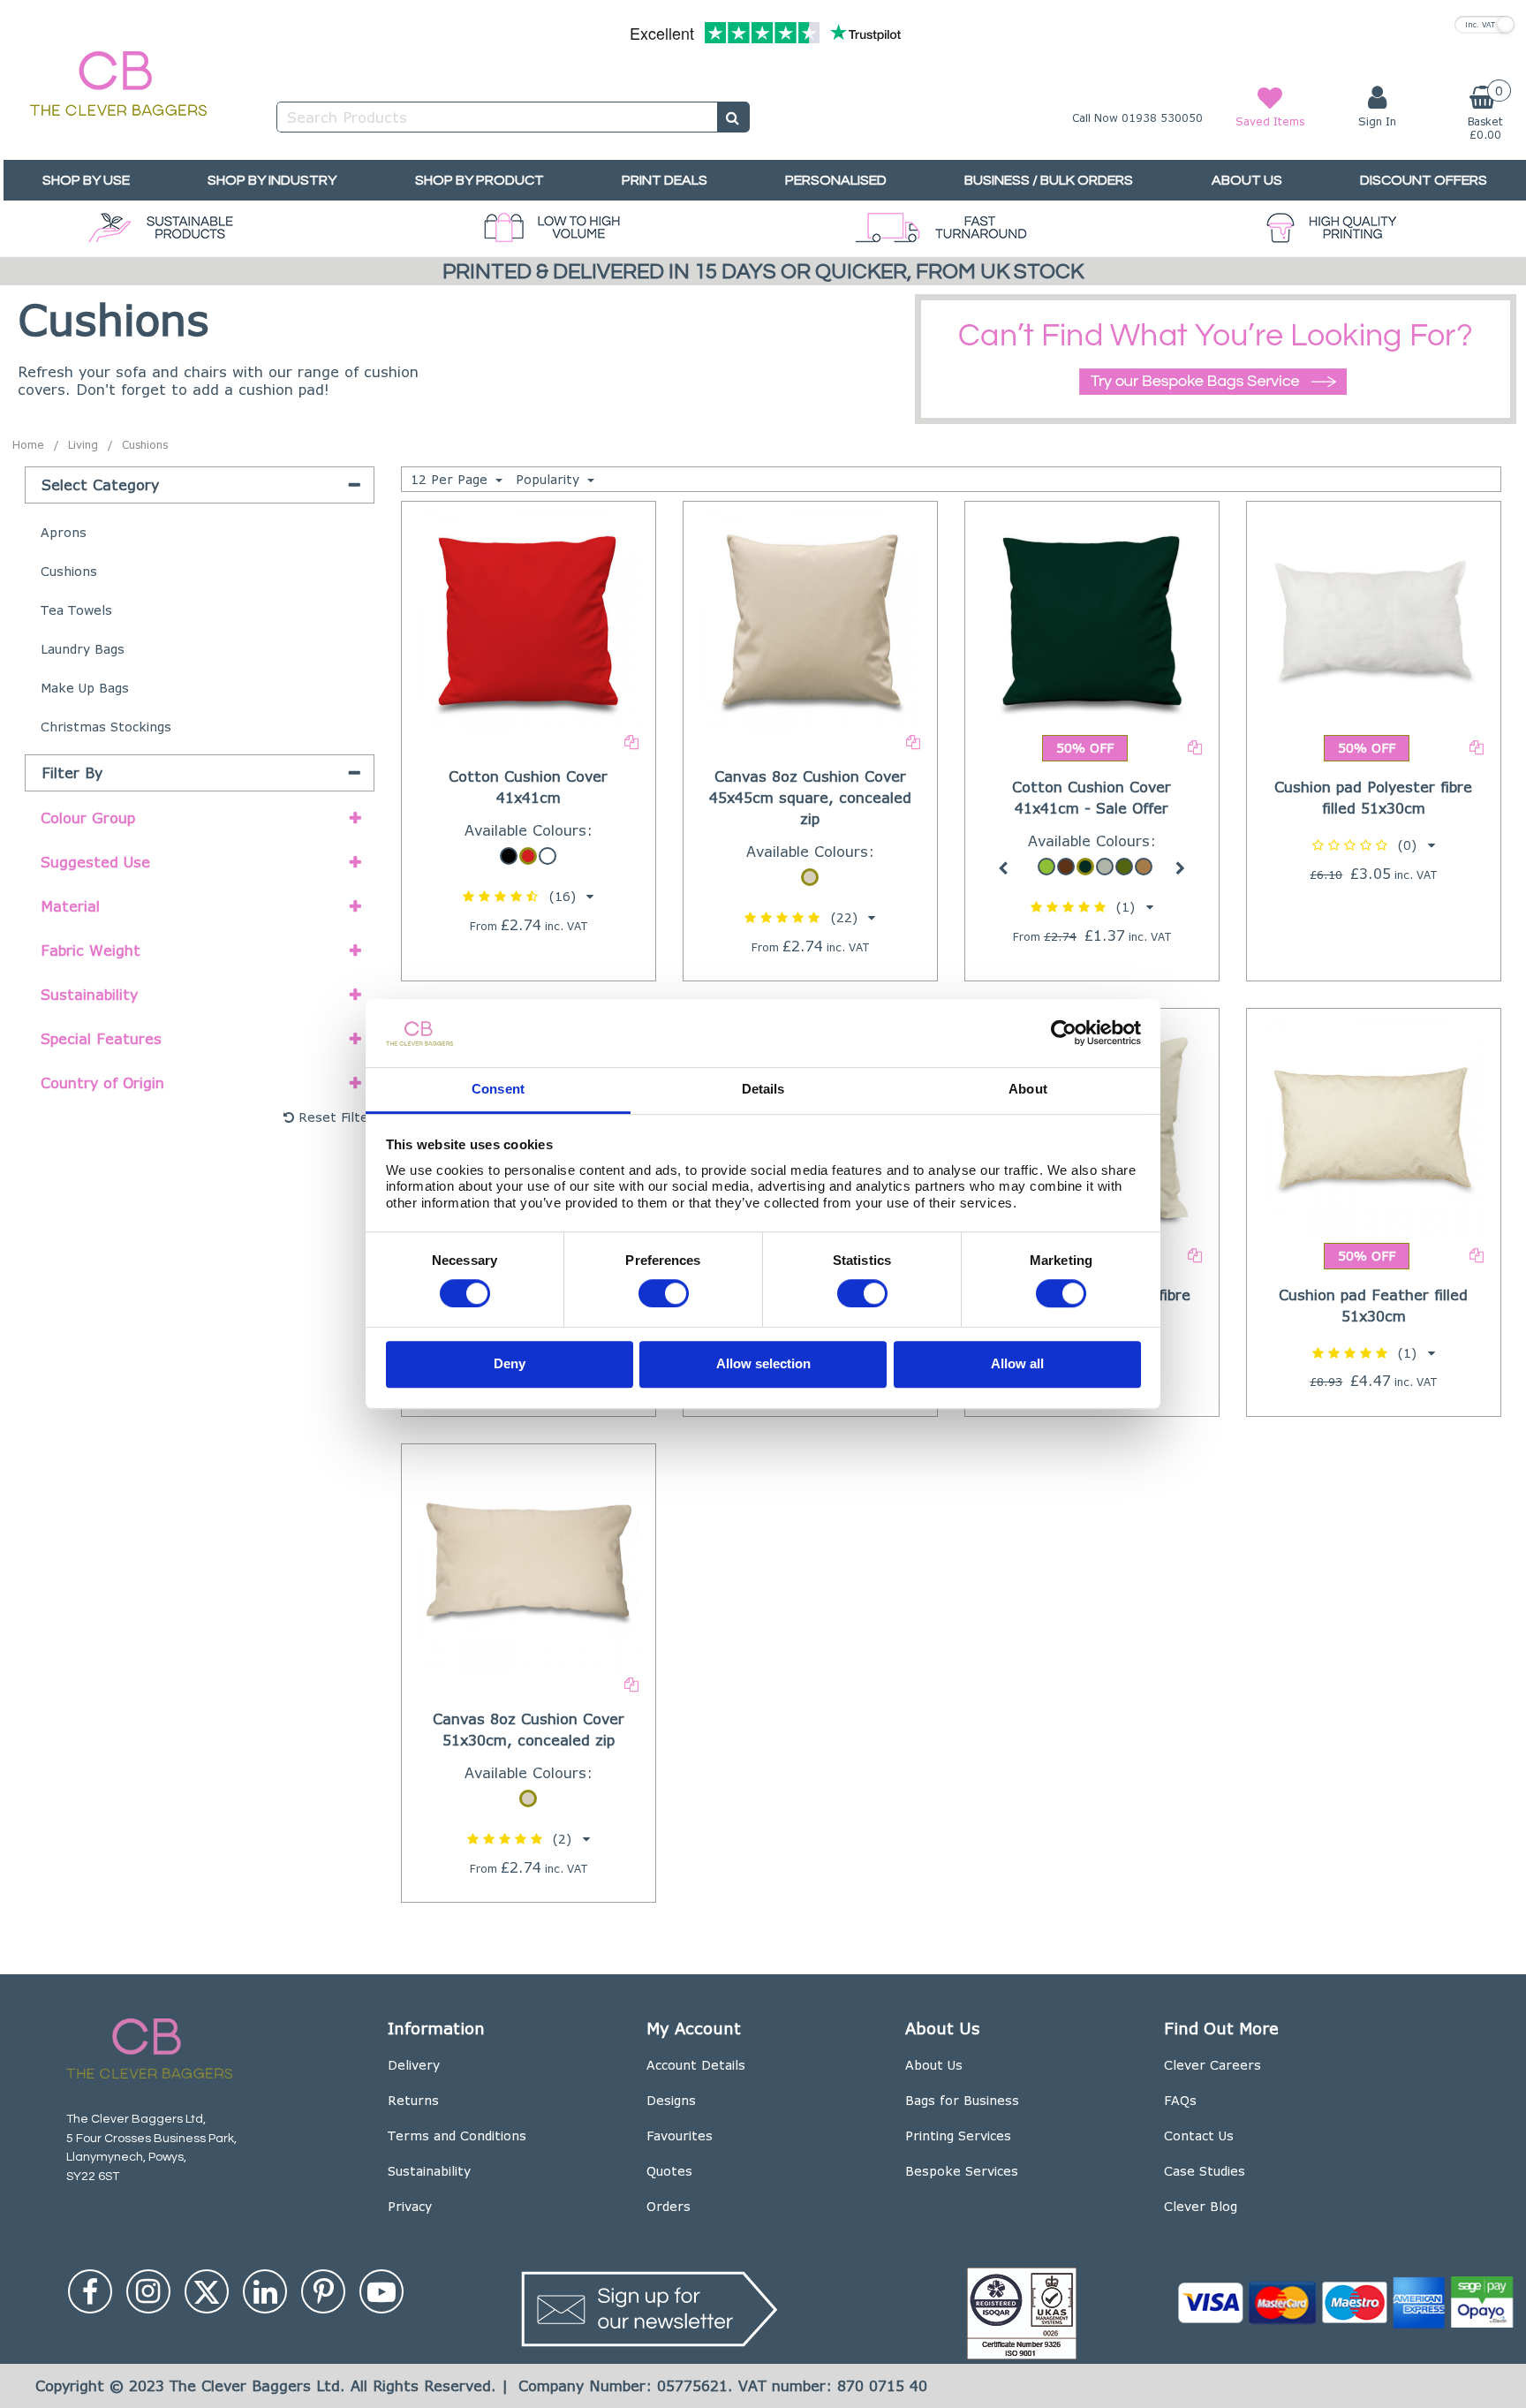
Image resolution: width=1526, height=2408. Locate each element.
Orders (669, 2206)
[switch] (664, 1293)
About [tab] (1028, 1089)
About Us (934, 2065)
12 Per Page (451, 479)
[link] (90, 2291)
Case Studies (1205, 2171)
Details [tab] (763, 1089)
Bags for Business (962, 2100)
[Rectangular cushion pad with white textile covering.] (1374, 619)
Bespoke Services (962, 2171)
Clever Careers (1212, 2065)
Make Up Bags (85, 688)
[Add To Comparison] (631, 741)
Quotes (669, 2171)
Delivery (414, 2065)
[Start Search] (733, 117)
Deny (510, 1364)
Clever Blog (1201, 2206)
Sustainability (429, 2171)
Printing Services (958, 2135)
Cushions (69, 571)
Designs (671, 2100)
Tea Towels (76, 610)
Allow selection (763, 1364)
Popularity (550, 479)
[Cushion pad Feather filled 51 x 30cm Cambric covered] (1374, 1126)
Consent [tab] (498, 1089)
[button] (528, 896)
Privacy (410, 2206)
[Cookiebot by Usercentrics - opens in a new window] (1064, 1034)
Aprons (64, 532)
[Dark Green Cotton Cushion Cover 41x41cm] (1092, 619)
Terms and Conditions (457, 2135)
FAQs (1180, 2100)
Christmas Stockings (106, 727)
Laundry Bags (83, 649)
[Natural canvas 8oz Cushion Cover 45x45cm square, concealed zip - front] (810, 619)
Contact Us (1199, 2135)
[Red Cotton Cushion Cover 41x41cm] (528, 619)
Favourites (680, 2135)
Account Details (696, 2065)
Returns (413, 2100)
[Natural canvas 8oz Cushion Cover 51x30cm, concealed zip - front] (528, 1561)
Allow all (1017, 1364)
